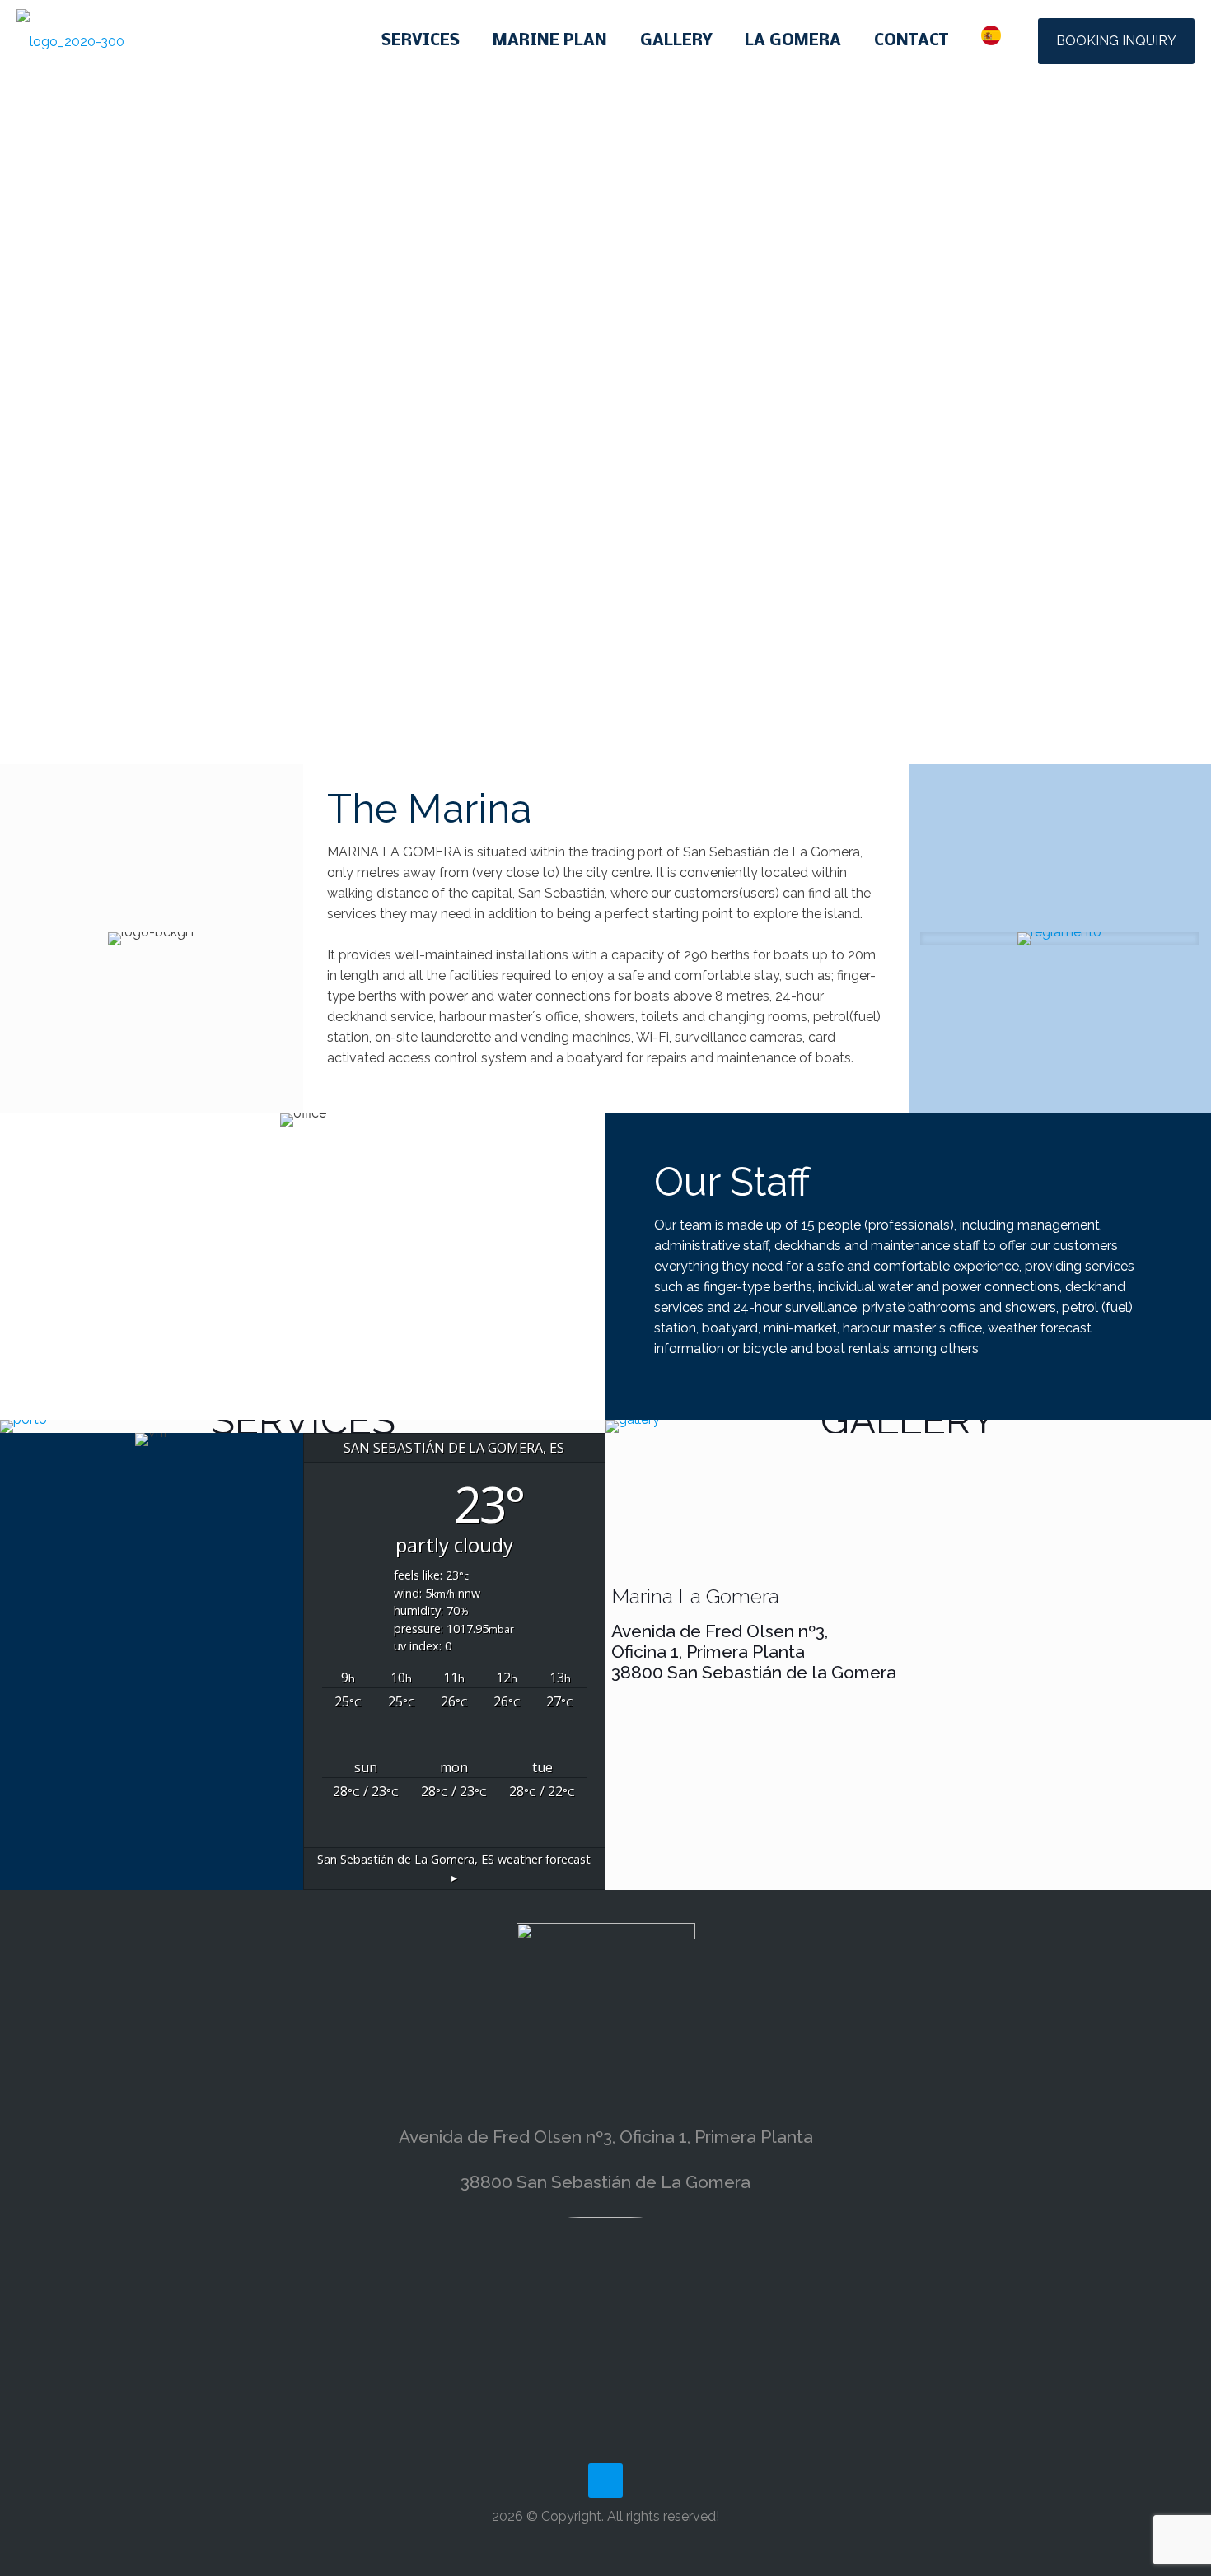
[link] (1059, 939)
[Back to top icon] (605, 2480)
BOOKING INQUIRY (1116, 41)
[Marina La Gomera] (70, 41)
